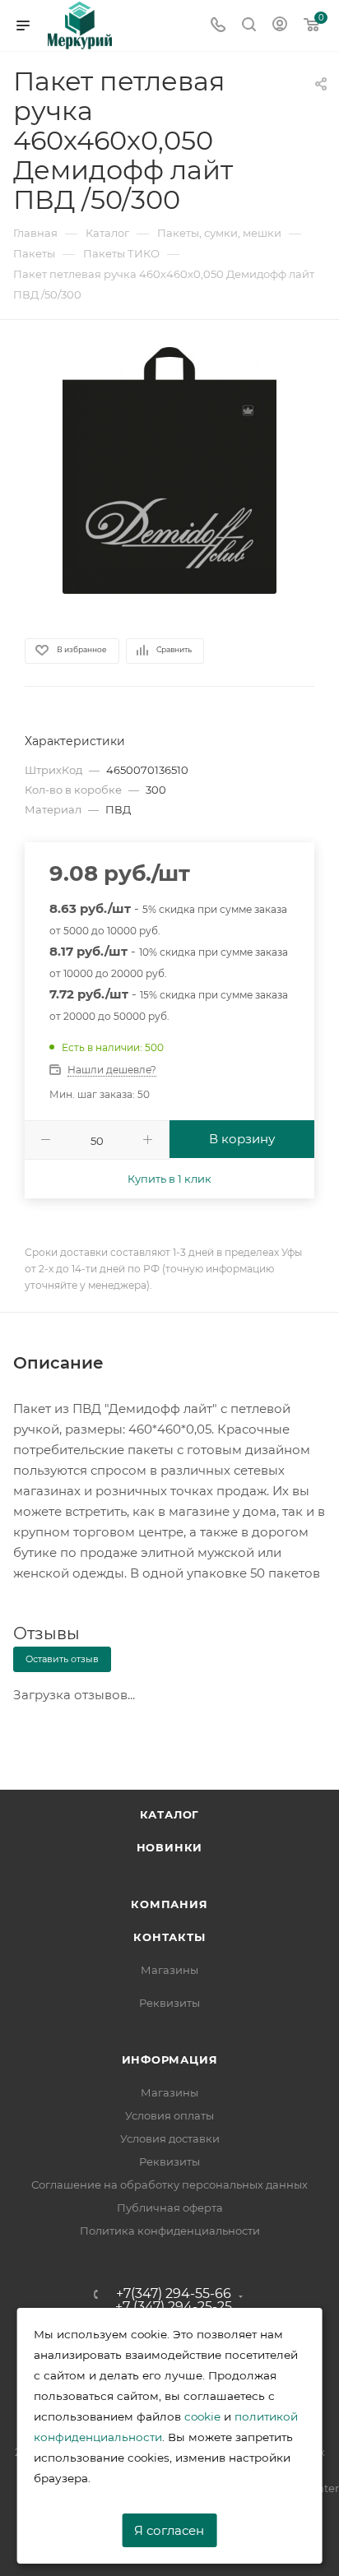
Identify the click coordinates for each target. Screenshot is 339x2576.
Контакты (169, 1937)
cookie (202, 2416)
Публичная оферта (170, 2208)
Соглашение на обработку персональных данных (169, 2185)
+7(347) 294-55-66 (174, 2294)
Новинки (170, 1847)
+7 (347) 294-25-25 (174, 2307)
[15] (169, 469)
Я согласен (169, 2530)
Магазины (169, 1970)
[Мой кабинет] (280, 26)
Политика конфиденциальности (170, 2231)
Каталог (170, 1814)
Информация (170, 2059)
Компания (169, 1904)
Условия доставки (170, 2138)
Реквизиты (169, 2003)
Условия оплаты (169, 2115)
